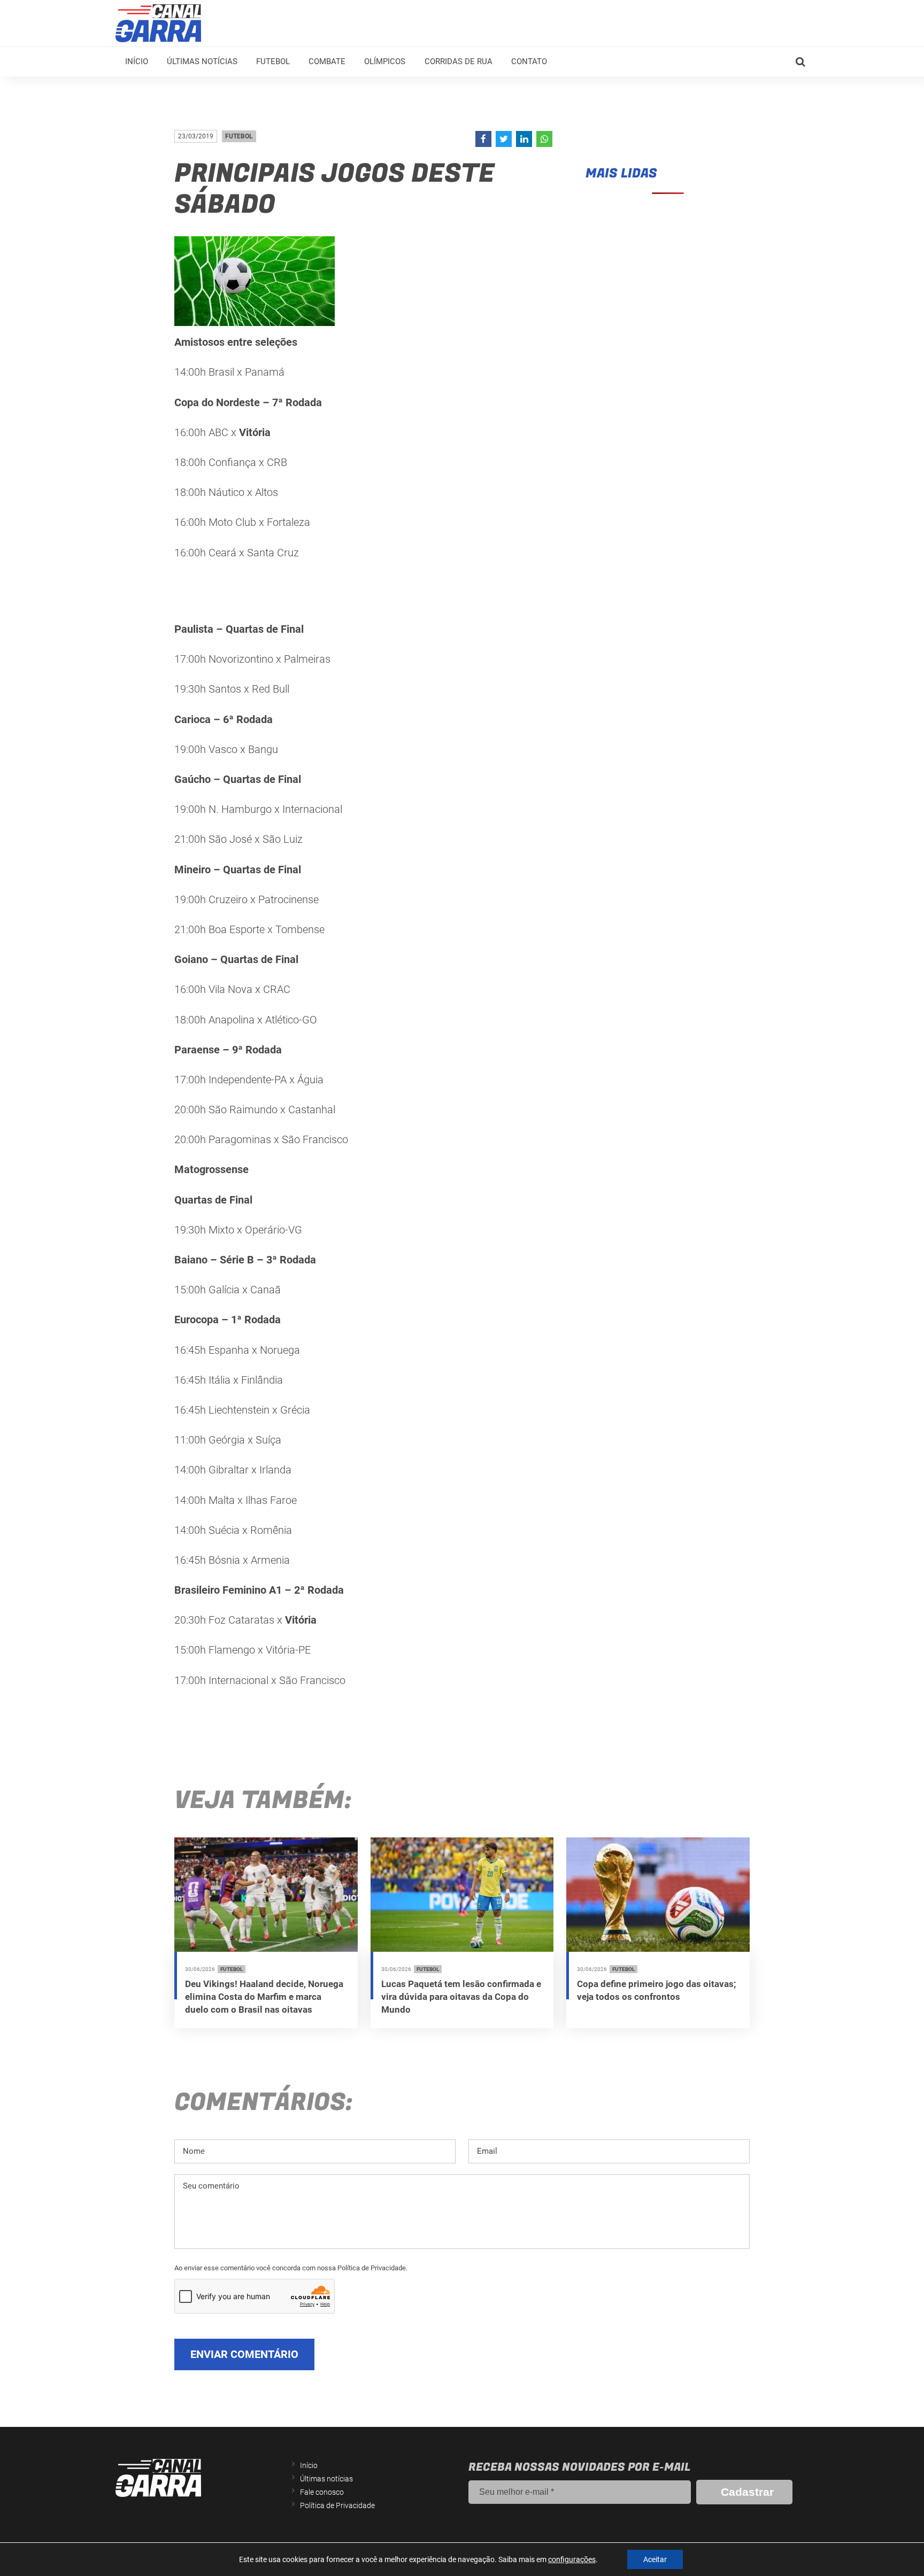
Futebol (273, 61)
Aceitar (655, 2559)
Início (137, 61)
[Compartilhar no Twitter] (504, 139)
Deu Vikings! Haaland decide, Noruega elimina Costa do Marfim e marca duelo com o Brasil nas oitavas (264, 1997)
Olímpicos (385, 61)
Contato (529, 61)
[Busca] (800, 62)
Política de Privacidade (337, 2505)
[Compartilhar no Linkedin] (524, 139)
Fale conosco (322, 2492)
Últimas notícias (202, 61)
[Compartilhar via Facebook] (483, 139)
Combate (327, 61)
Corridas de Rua (459, 61)
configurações (572, 2559)
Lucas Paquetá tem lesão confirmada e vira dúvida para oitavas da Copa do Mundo (461, 1997)
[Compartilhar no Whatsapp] (544, 139)
